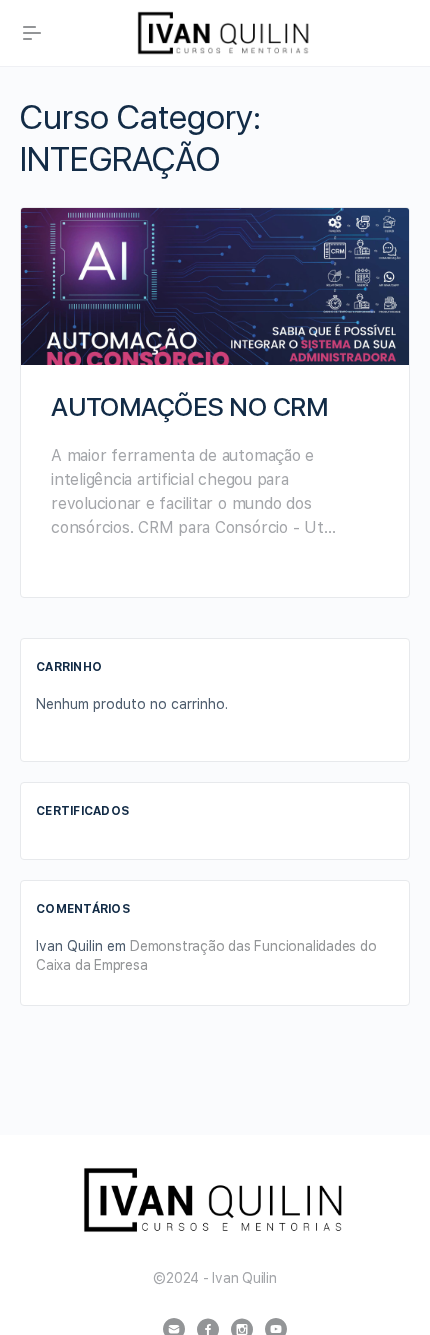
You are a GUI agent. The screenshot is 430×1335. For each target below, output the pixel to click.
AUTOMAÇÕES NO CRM (189, 406)
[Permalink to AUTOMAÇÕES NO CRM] (215, 286)
